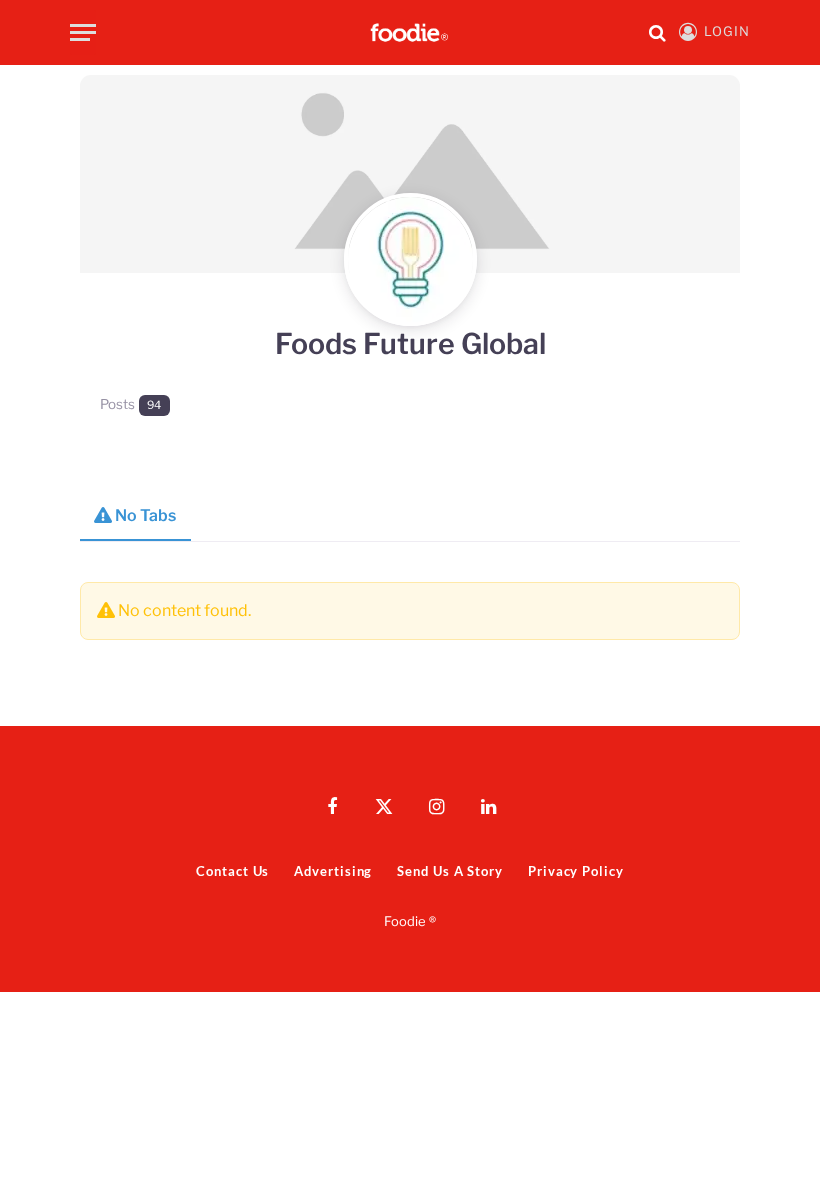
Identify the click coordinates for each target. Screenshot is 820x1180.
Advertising (333, 871)
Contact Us (232, 871)
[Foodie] (410, 32)
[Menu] (83, 32)
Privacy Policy (576, 871)
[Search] (657, 32)
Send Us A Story (450, 871)
